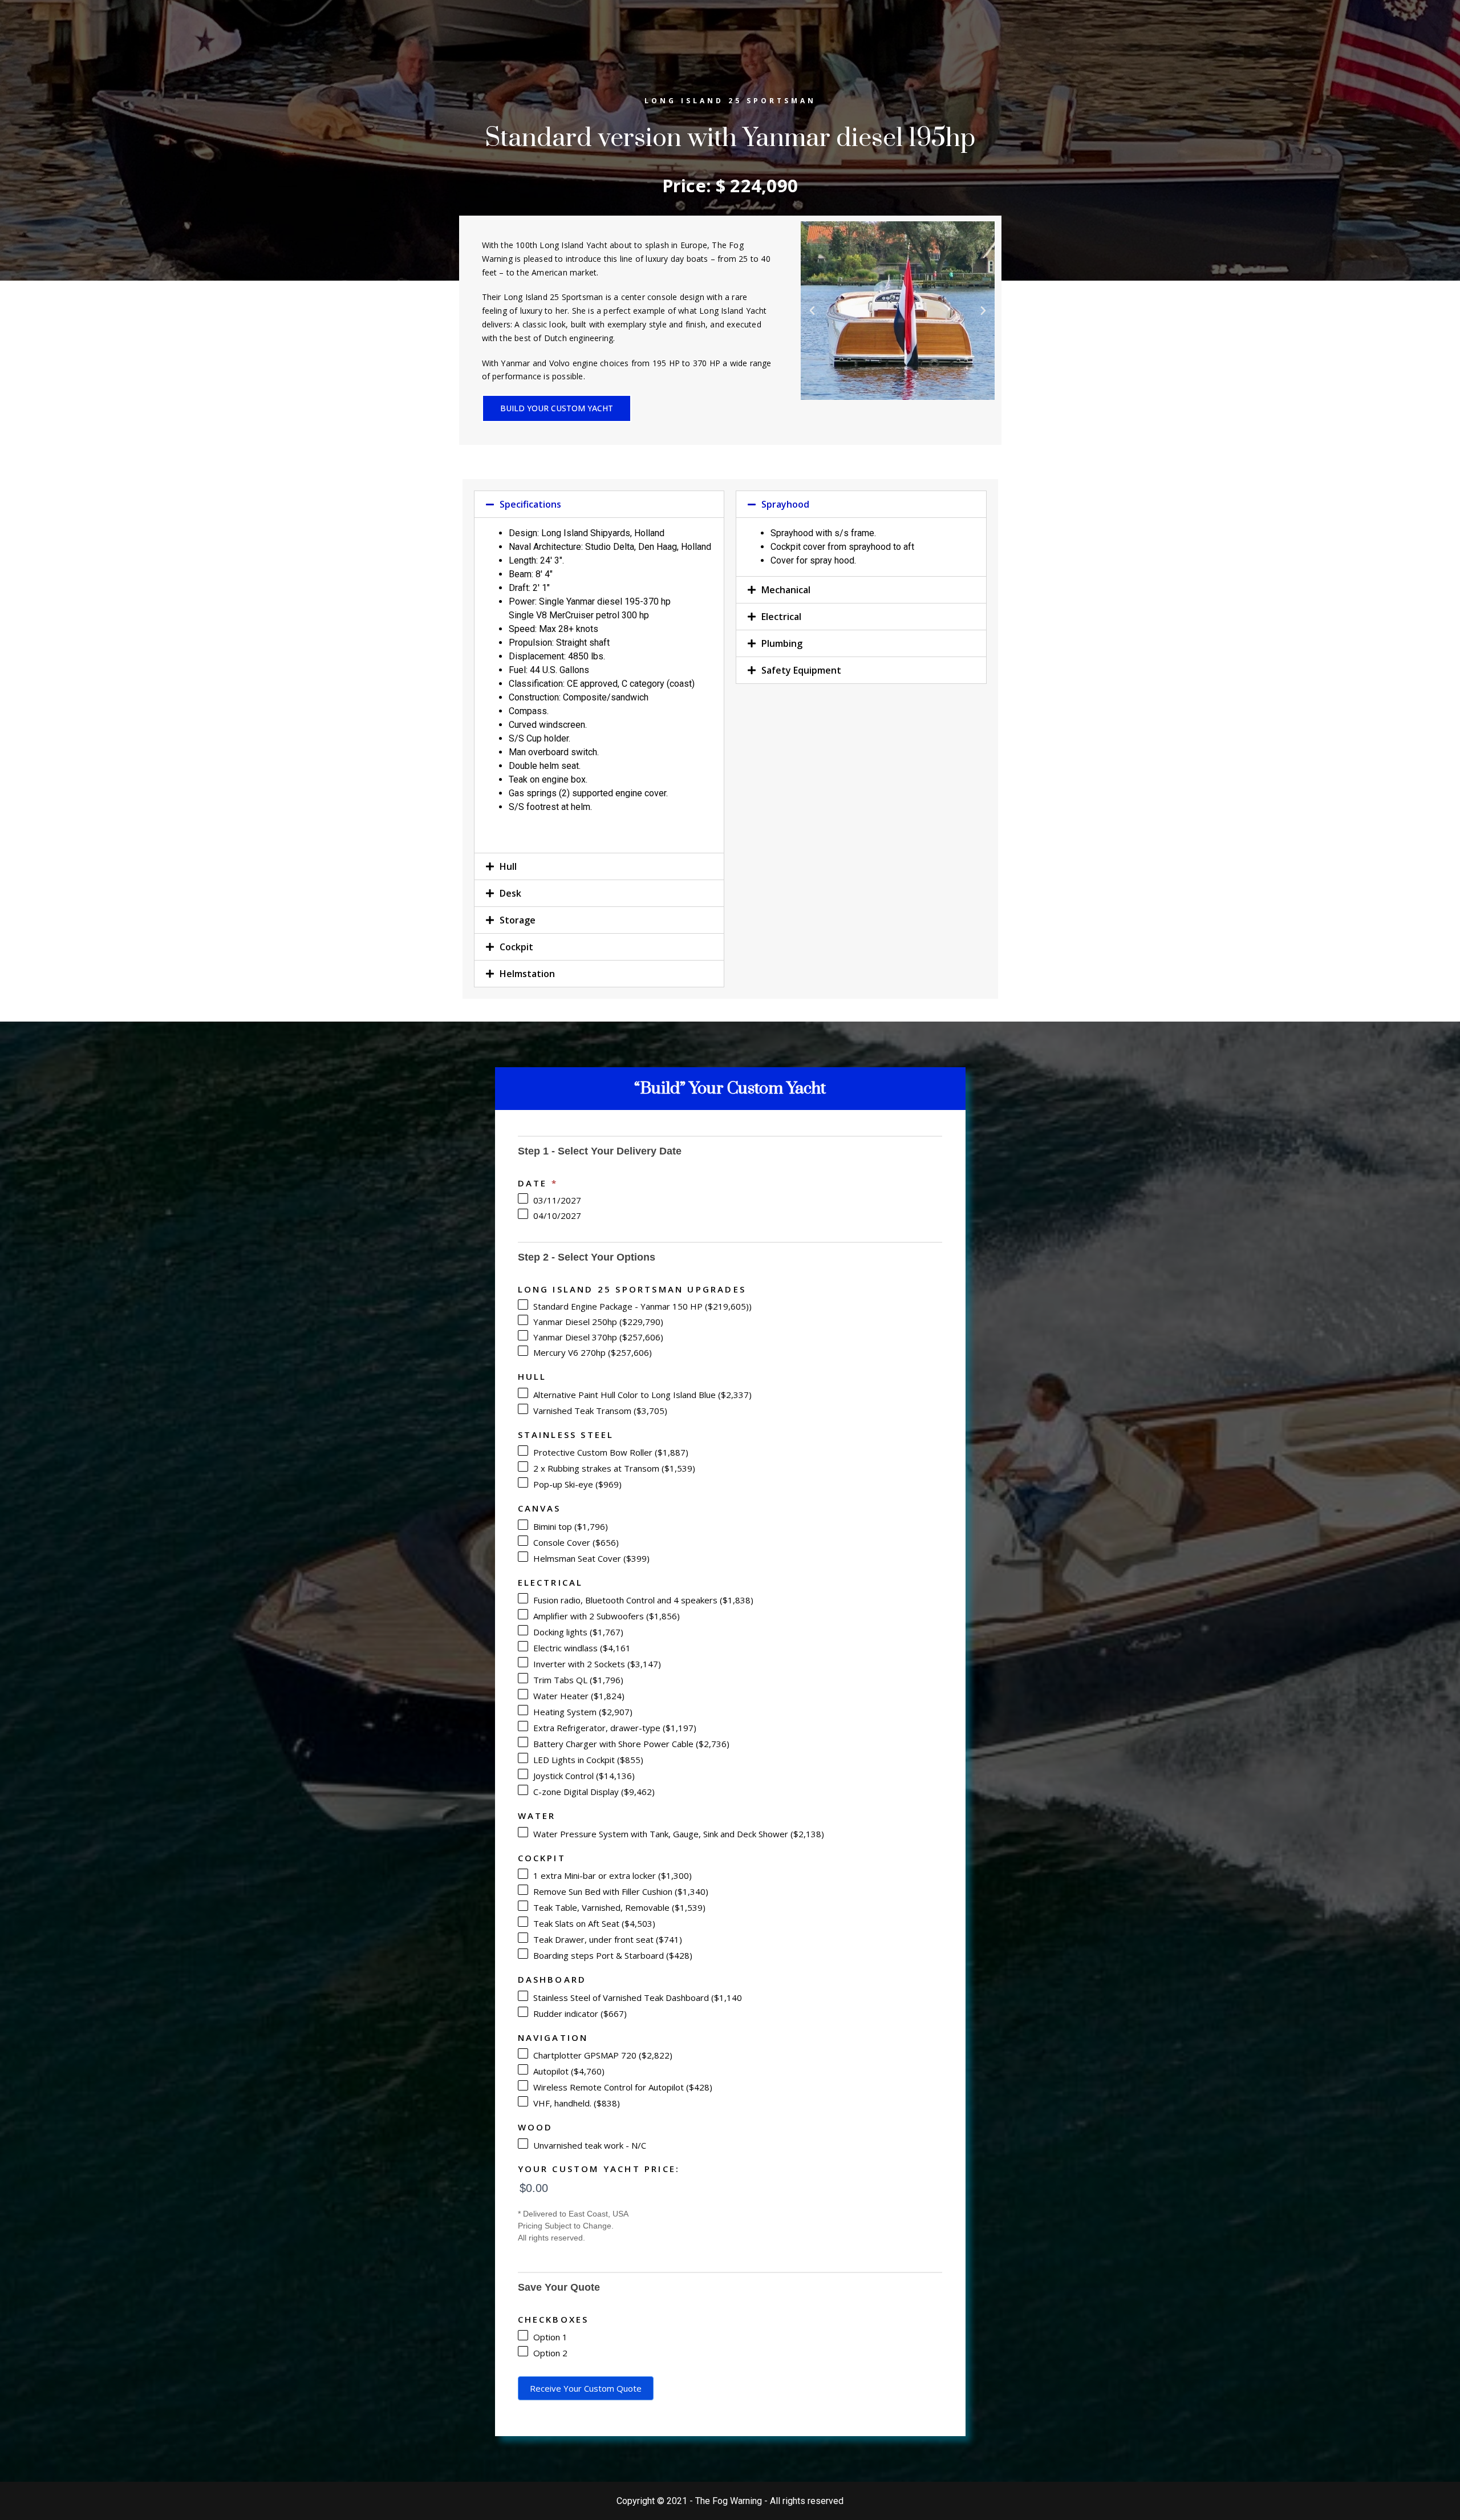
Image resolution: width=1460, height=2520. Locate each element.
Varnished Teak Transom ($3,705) (599, 1411)
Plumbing (782, 643)
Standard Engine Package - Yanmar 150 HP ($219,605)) (641, 1306)
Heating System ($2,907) (582, 1712)
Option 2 (549, 2353)
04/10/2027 (556, 1216)
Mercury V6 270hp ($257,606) (591, 1352)
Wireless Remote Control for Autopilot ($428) (622, 2087)
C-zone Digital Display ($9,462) (593, 1792)
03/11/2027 (556, 1200)
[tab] (599, 504)
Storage (518, 920)
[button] (557, 408)
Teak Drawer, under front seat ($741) (607, 1939)
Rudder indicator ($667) (579, 2013)
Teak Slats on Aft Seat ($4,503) (593, 1923)
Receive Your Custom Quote (586, 2388)
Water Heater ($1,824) (578, 1696)
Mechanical (786, 590)
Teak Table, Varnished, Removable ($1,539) (618, 1907)
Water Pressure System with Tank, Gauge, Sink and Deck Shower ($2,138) (678, 1834)
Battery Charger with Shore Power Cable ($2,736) (630, 1744)
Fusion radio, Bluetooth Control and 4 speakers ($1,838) (642, 1600)
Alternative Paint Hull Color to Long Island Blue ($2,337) (641, 1395)
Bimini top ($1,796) (569, 1526)
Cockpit (516, 947)
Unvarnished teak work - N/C (589, 2145)
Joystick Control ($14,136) (583, 1776)
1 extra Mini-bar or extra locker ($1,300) (611, 1875)
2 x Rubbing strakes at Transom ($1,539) (613, 1468)
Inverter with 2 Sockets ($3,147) (596, 1664)
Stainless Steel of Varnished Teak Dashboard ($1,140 (636, 1998)
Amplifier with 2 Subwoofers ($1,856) (605, 1616)
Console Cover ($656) (575, 1542)
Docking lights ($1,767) (577, 1632)
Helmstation (527, 974)
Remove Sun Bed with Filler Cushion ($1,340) (620, 1891)
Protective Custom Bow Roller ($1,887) (610, 1452)
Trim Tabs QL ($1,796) (577, 1680)
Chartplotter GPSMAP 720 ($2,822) (602, 2055)
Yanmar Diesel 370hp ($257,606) (597, 1337)
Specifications (530, 504)
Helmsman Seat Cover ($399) (590, 1558)
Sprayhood (785, 504)
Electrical (781, 617)
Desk (510, 893)
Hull (508, 866)
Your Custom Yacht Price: (599, 2169)
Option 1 (549, 2337)
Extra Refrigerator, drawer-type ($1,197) (614, 1728)
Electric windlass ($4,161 (581, 1648)
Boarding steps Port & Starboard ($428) (612, 1955)
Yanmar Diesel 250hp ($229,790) (597, 1322)
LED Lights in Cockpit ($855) (587, 1760)
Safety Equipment (801, 670)
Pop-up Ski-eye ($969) (576, 1484)
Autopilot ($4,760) (568, 2071)
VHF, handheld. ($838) (575, 2103)
